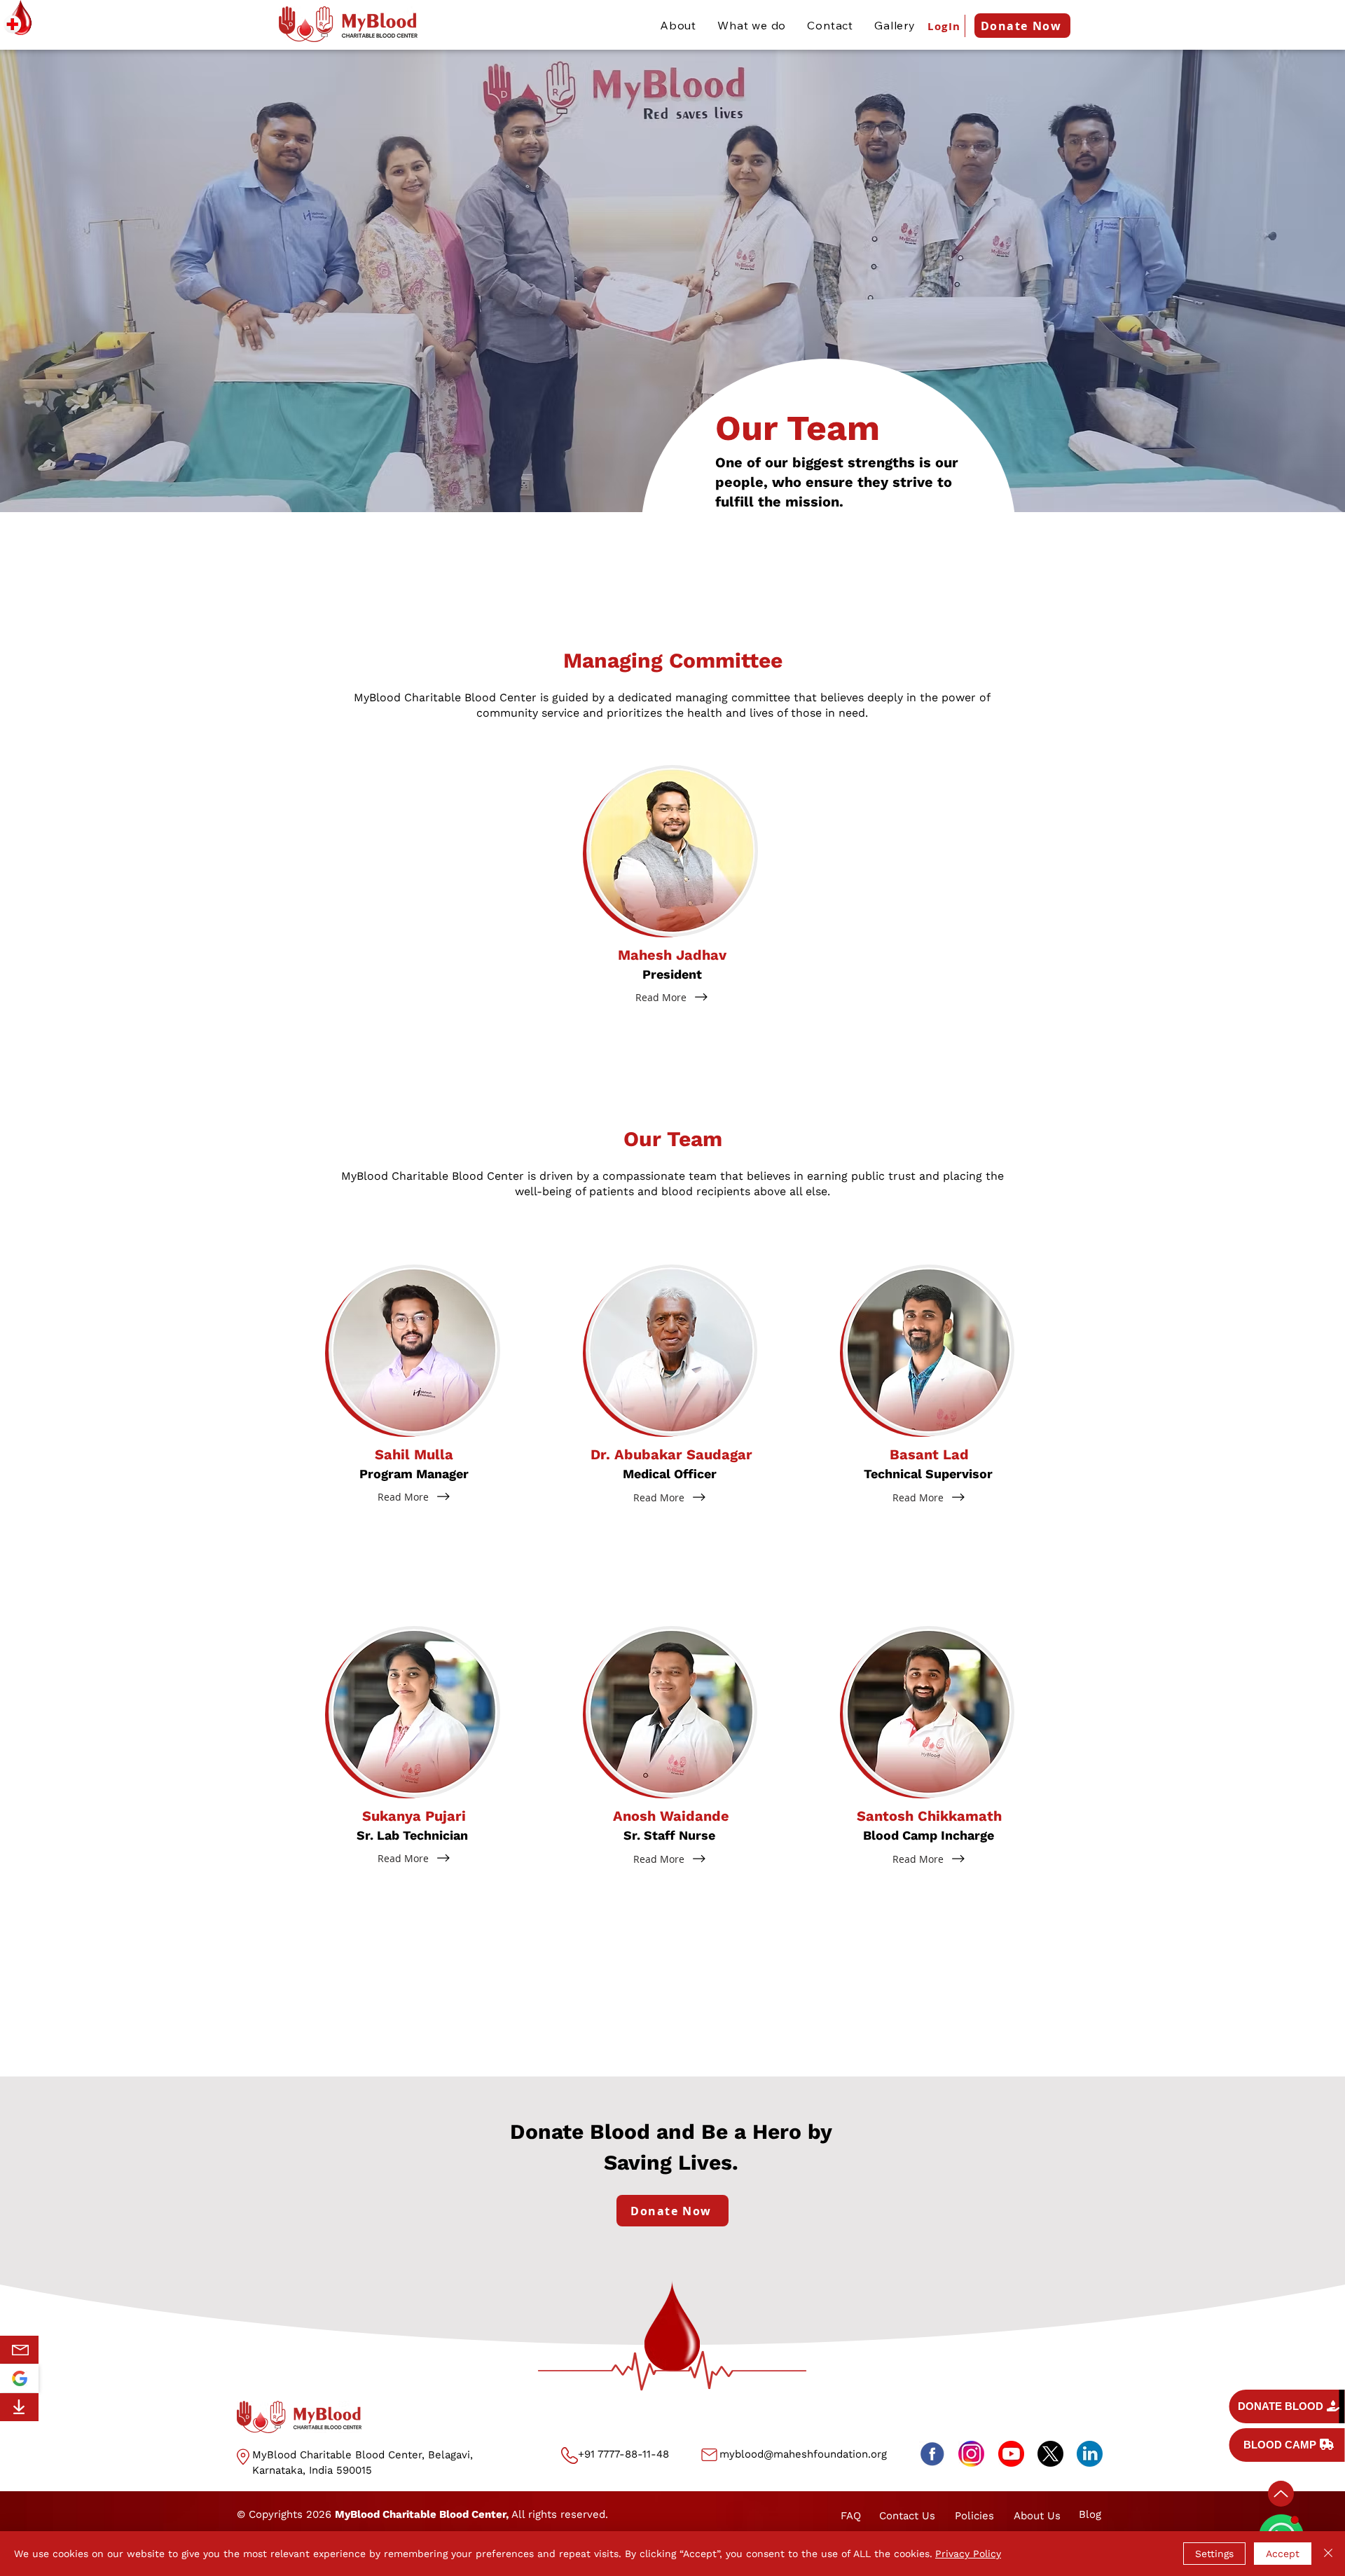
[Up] (1281, 2494)
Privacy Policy (968, 2554)
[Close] (1328, 2554)
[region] (22, 2350)
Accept (1283, 2554)
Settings (1214, 2554)
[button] (672, 851)
